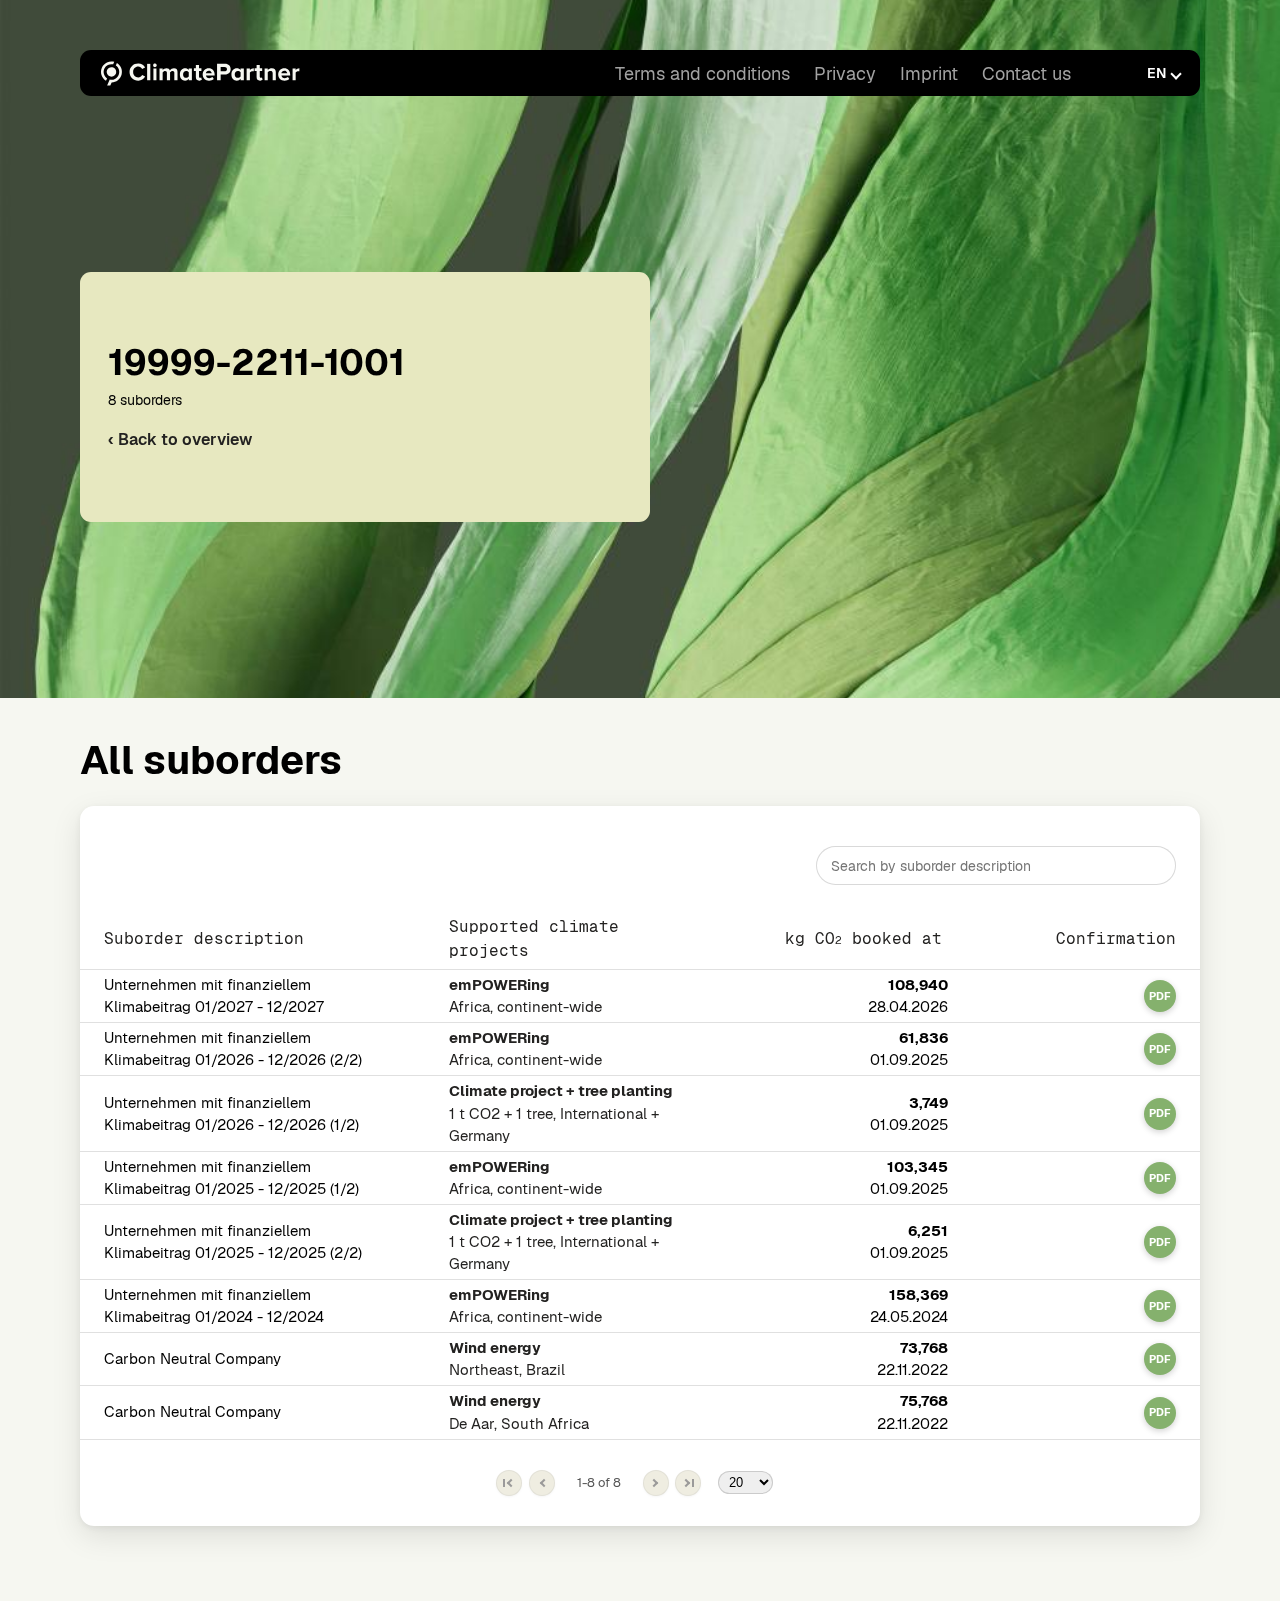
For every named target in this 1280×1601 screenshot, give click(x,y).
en (1156, 73)
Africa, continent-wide (525, 996)
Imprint (929, 73)
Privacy (845, 73)
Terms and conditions (702, 73)
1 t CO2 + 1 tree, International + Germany (561, 1113)
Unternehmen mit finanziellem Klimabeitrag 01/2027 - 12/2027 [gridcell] (214, 996)
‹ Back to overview (180, 439)
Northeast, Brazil (507, 1359)
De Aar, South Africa (519, 1412)
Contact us (1026, 73)
